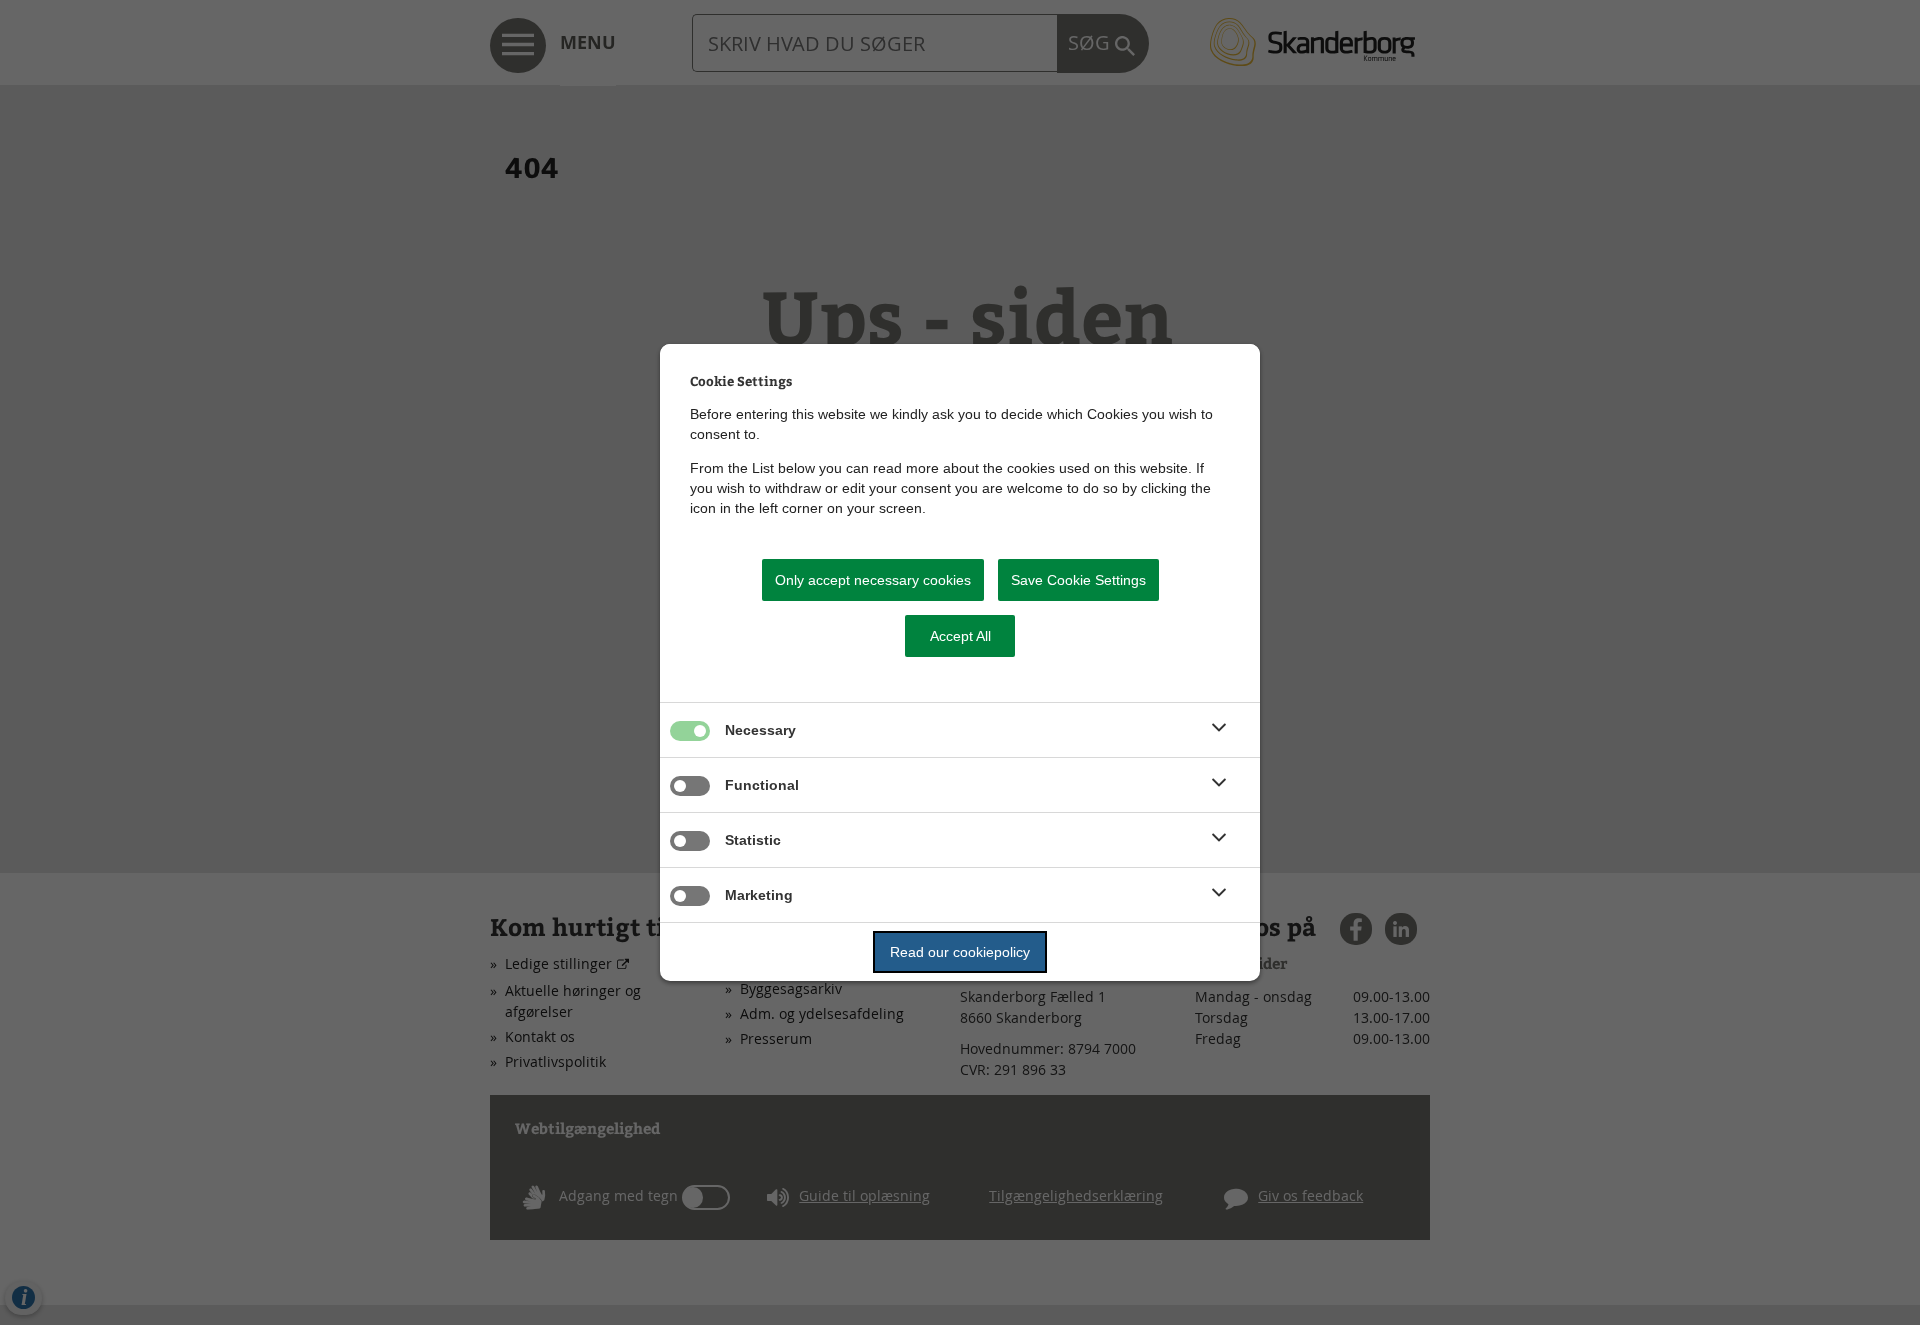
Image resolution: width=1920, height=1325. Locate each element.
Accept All (960, 636)
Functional (762, 785)
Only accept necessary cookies (873, 580)
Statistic (753, 840)
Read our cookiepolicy (960, 952)
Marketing (759, 895)
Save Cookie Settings (1078, 580)
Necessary (760, 730)
